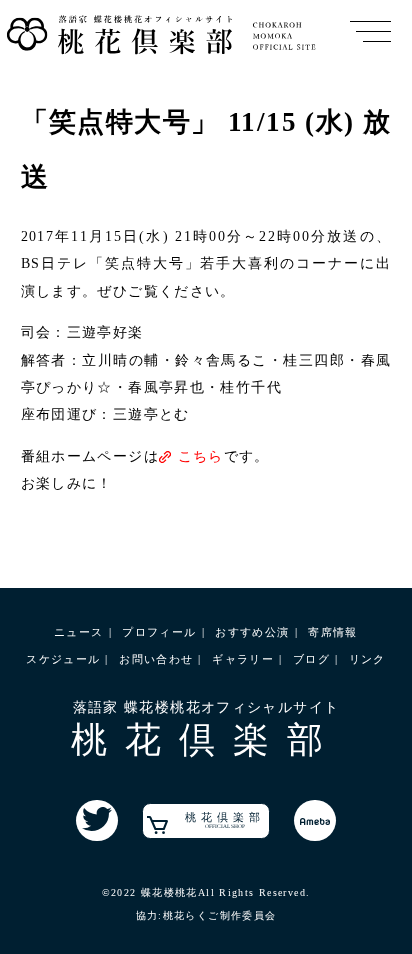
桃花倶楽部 (225, 820)
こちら (201, 456)
